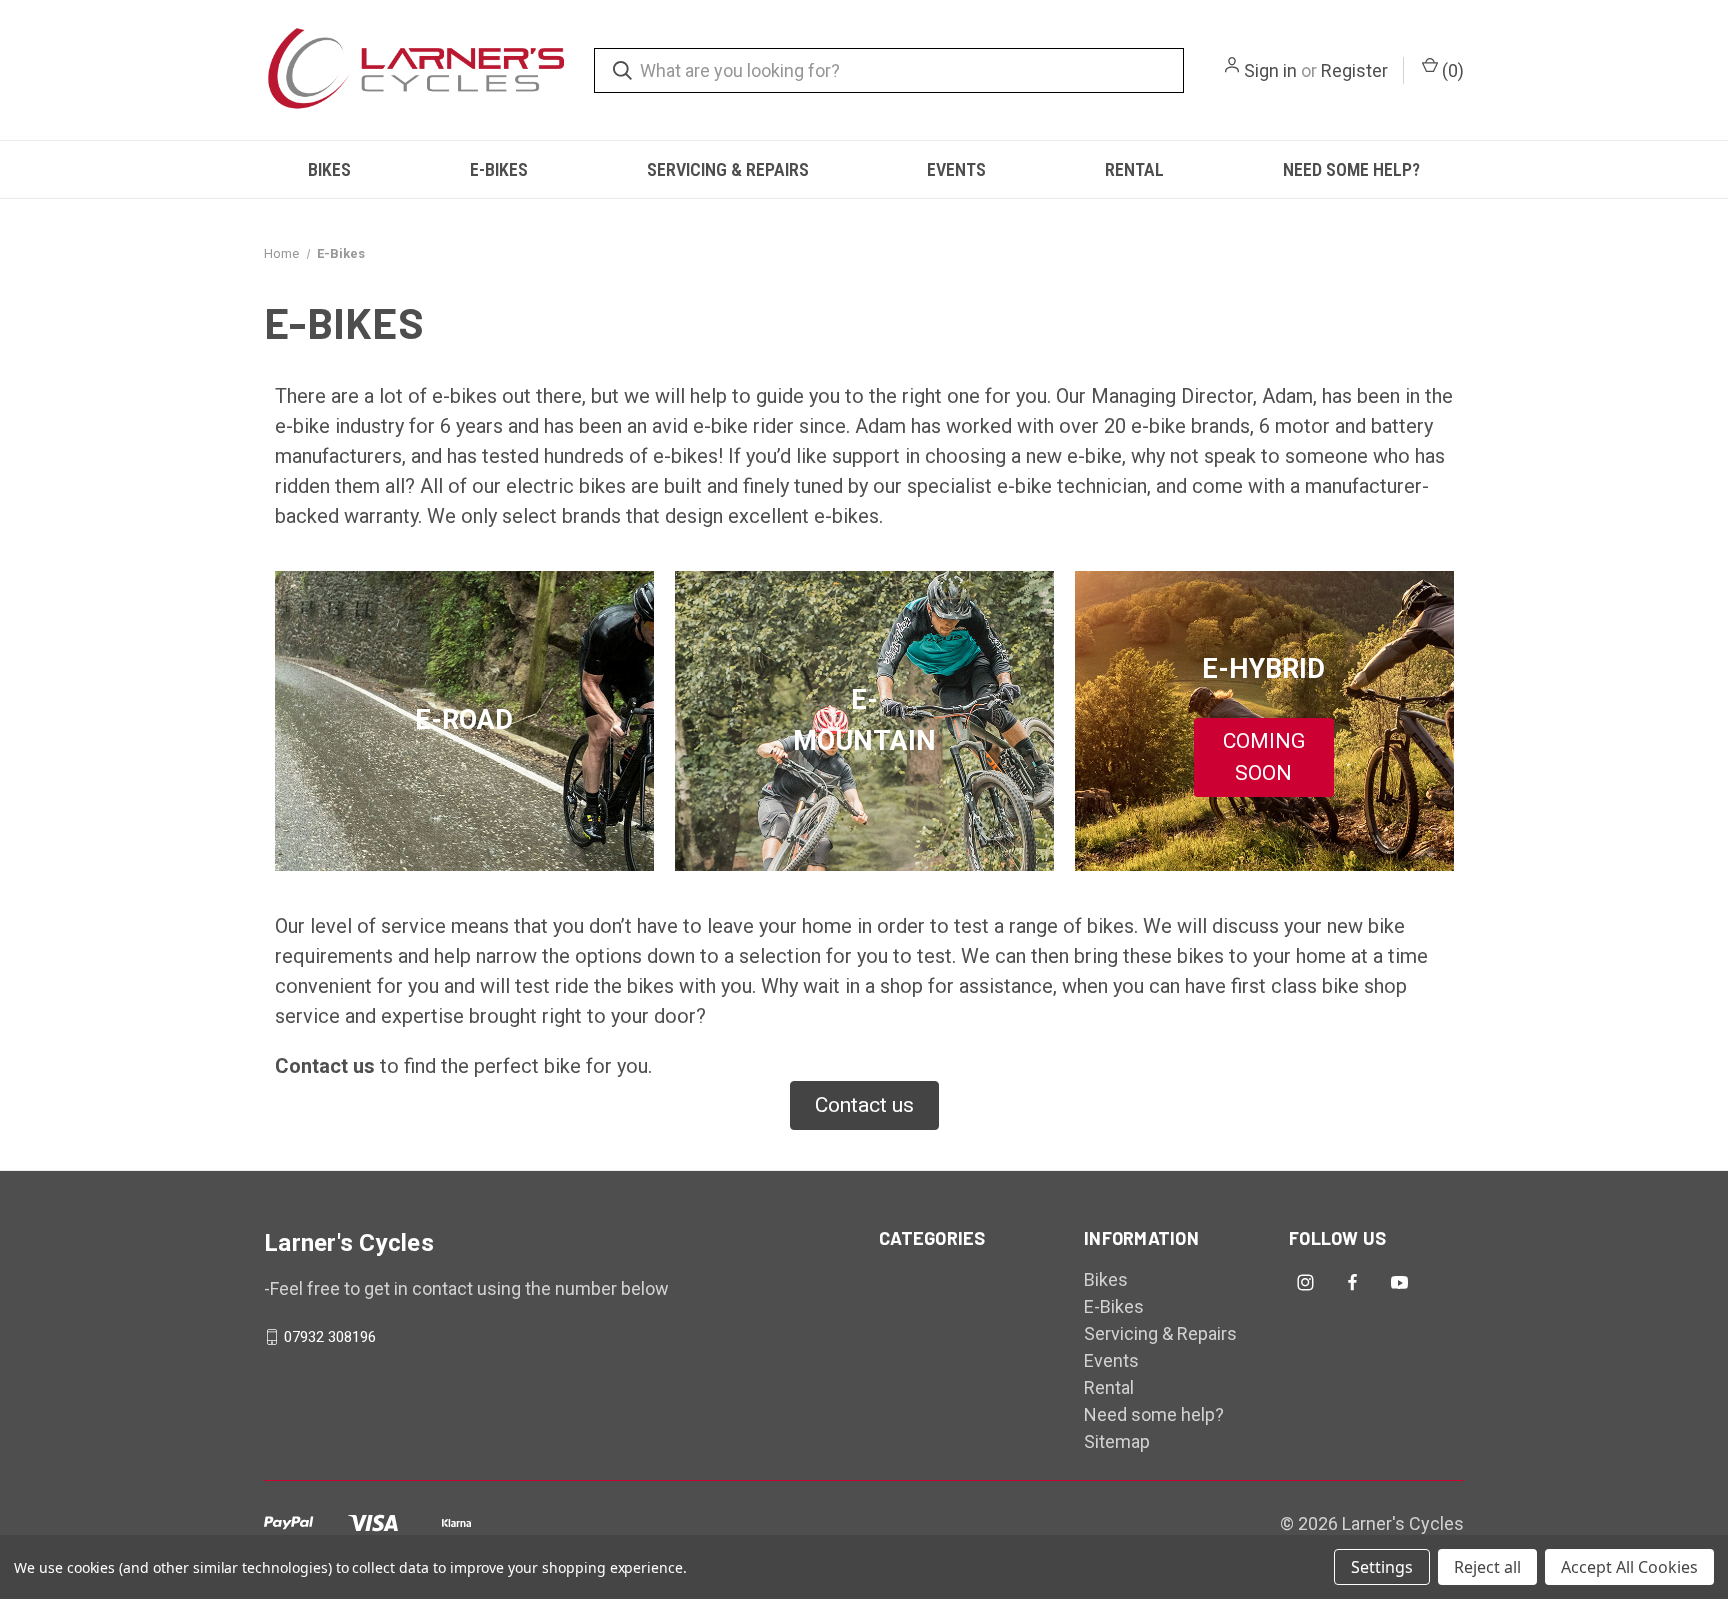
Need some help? (1351, 169)
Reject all (1487, 1567)
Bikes (329, 169)
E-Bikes (499, 169)
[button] (1264, 757)
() (1451, 70)
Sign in (1270, 70)
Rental (1134, 169)
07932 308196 (330, 1337)
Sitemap (1117, 1441)
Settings (1382, 1567)
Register (1354, 70)
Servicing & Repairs (728, 169)
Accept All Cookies (1629, 1567)
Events (956, 169)
